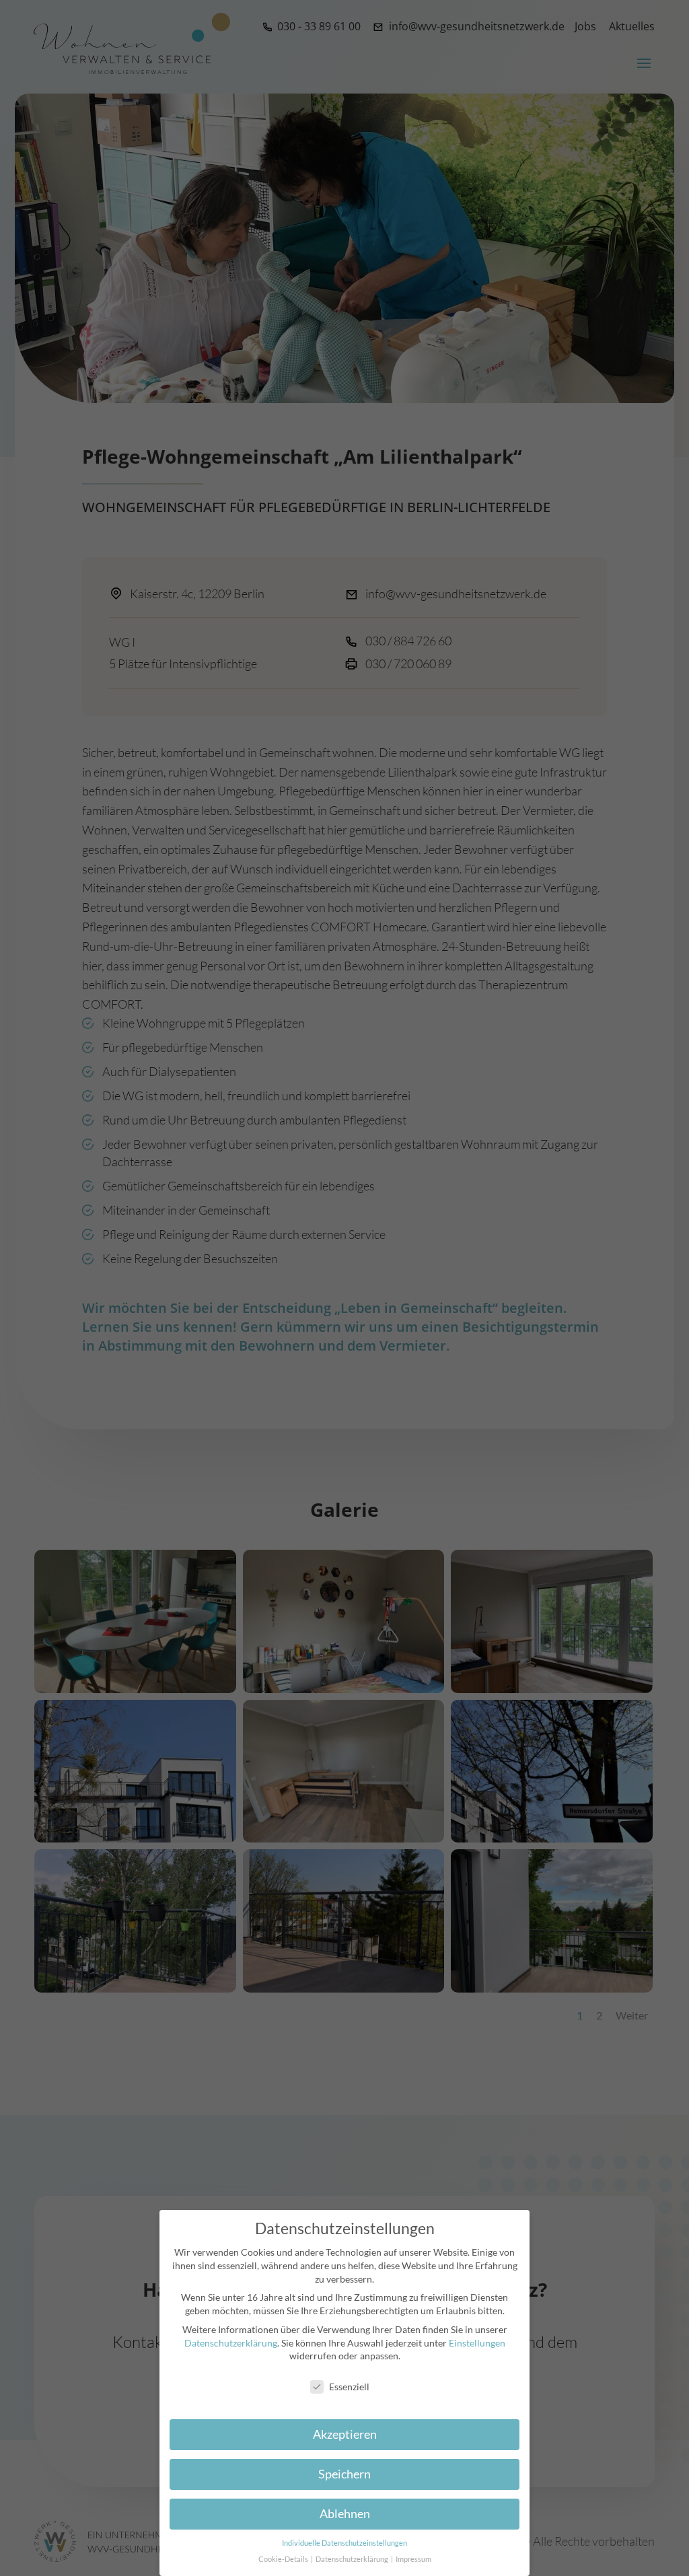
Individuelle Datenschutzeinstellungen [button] (344, 2543)
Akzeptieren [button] (345, 2434)
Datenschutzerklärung (231, 2343)
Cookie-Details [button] (284, 2559)
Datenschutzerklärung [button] (353, 2559)
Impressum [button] (413, 2559)
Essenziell (349, 2387)
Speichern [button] (344, 2474)
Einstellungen (477, 2343)
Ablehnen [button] (345, 2514)
